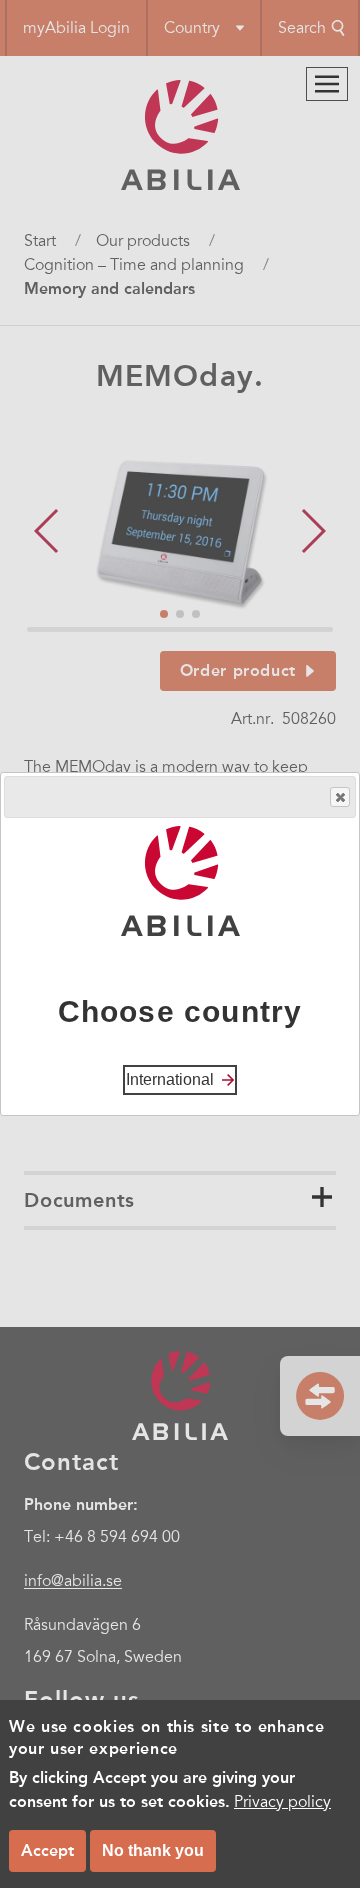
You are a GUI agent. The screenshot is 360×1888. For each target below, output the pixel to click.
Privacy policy (282, 1802)
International (170, 1079)
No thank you (153, 1850)
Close (340, 797)
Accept (47, 1850)
